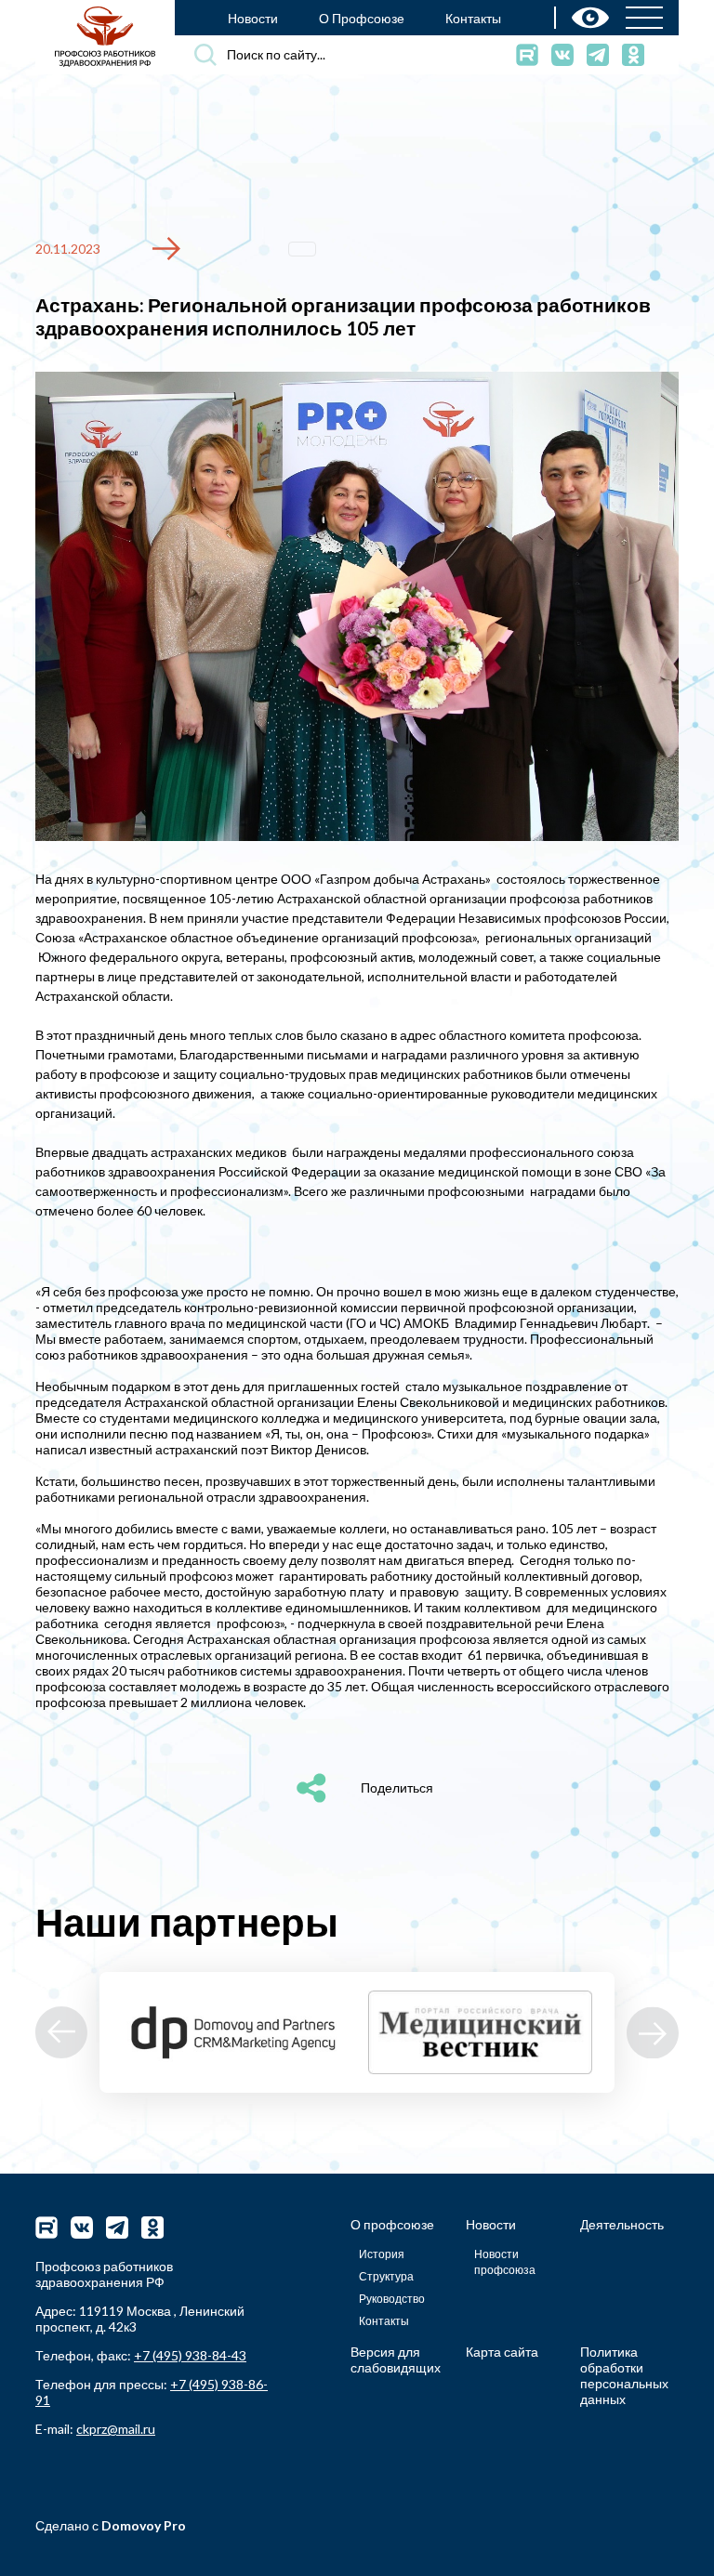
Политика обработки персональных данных (624, 2375)
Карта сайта (502, 2352)
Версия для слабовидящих (396, 2359)
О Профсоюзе (362, 18)
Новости (253, 18)
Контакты (473, 18)
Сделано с (111, 2525)
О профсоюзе (392, 2224)
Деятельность (622, 2224)
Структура (386, 2276)
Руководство (392, 2299)
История (382, 2254)
